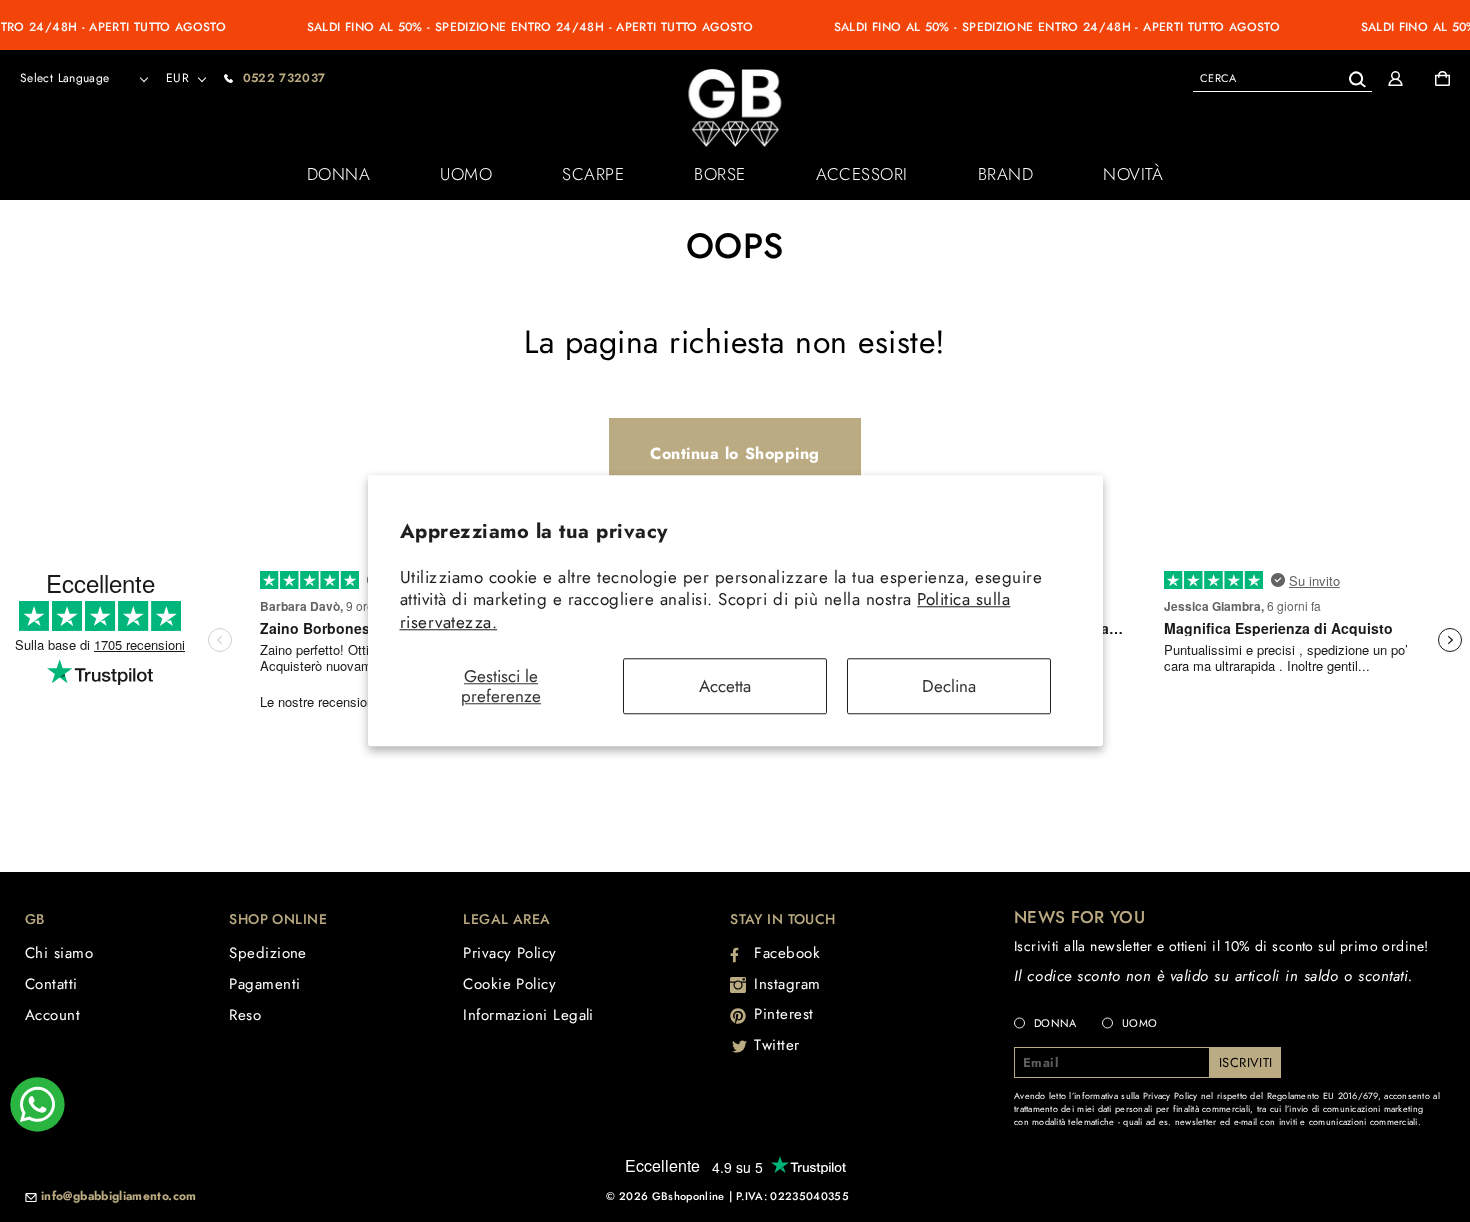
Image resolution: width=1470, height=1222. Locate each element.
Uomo (466, 174)
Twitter (777, 1045)
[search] (1282, 77)
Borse (720, 174)
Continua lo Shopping (734, 453)
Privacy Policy (509, 953)
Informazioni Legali (528, 1015)
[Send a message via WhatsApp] (37, 1104)
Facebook (787, 953)
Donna (339, 174)
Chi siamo (59, 953)
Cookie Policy (509, 984)
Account (52, 1015)
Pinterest (784, 1014)
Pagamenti (264, 984)
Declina (949, 686)
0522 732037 (284, 78)
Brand (1006, 174)
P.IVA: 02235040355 (792, 1196)
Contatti (51, 984)
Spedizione (268, 953)
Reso (245, 1015)
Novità (1133, 174)
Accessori (862, 174)
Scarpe (593, 174)
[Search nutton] (1356, 75)
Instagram (787, 984)
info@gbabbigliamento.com (119, 1197)
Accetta (725, 686)
